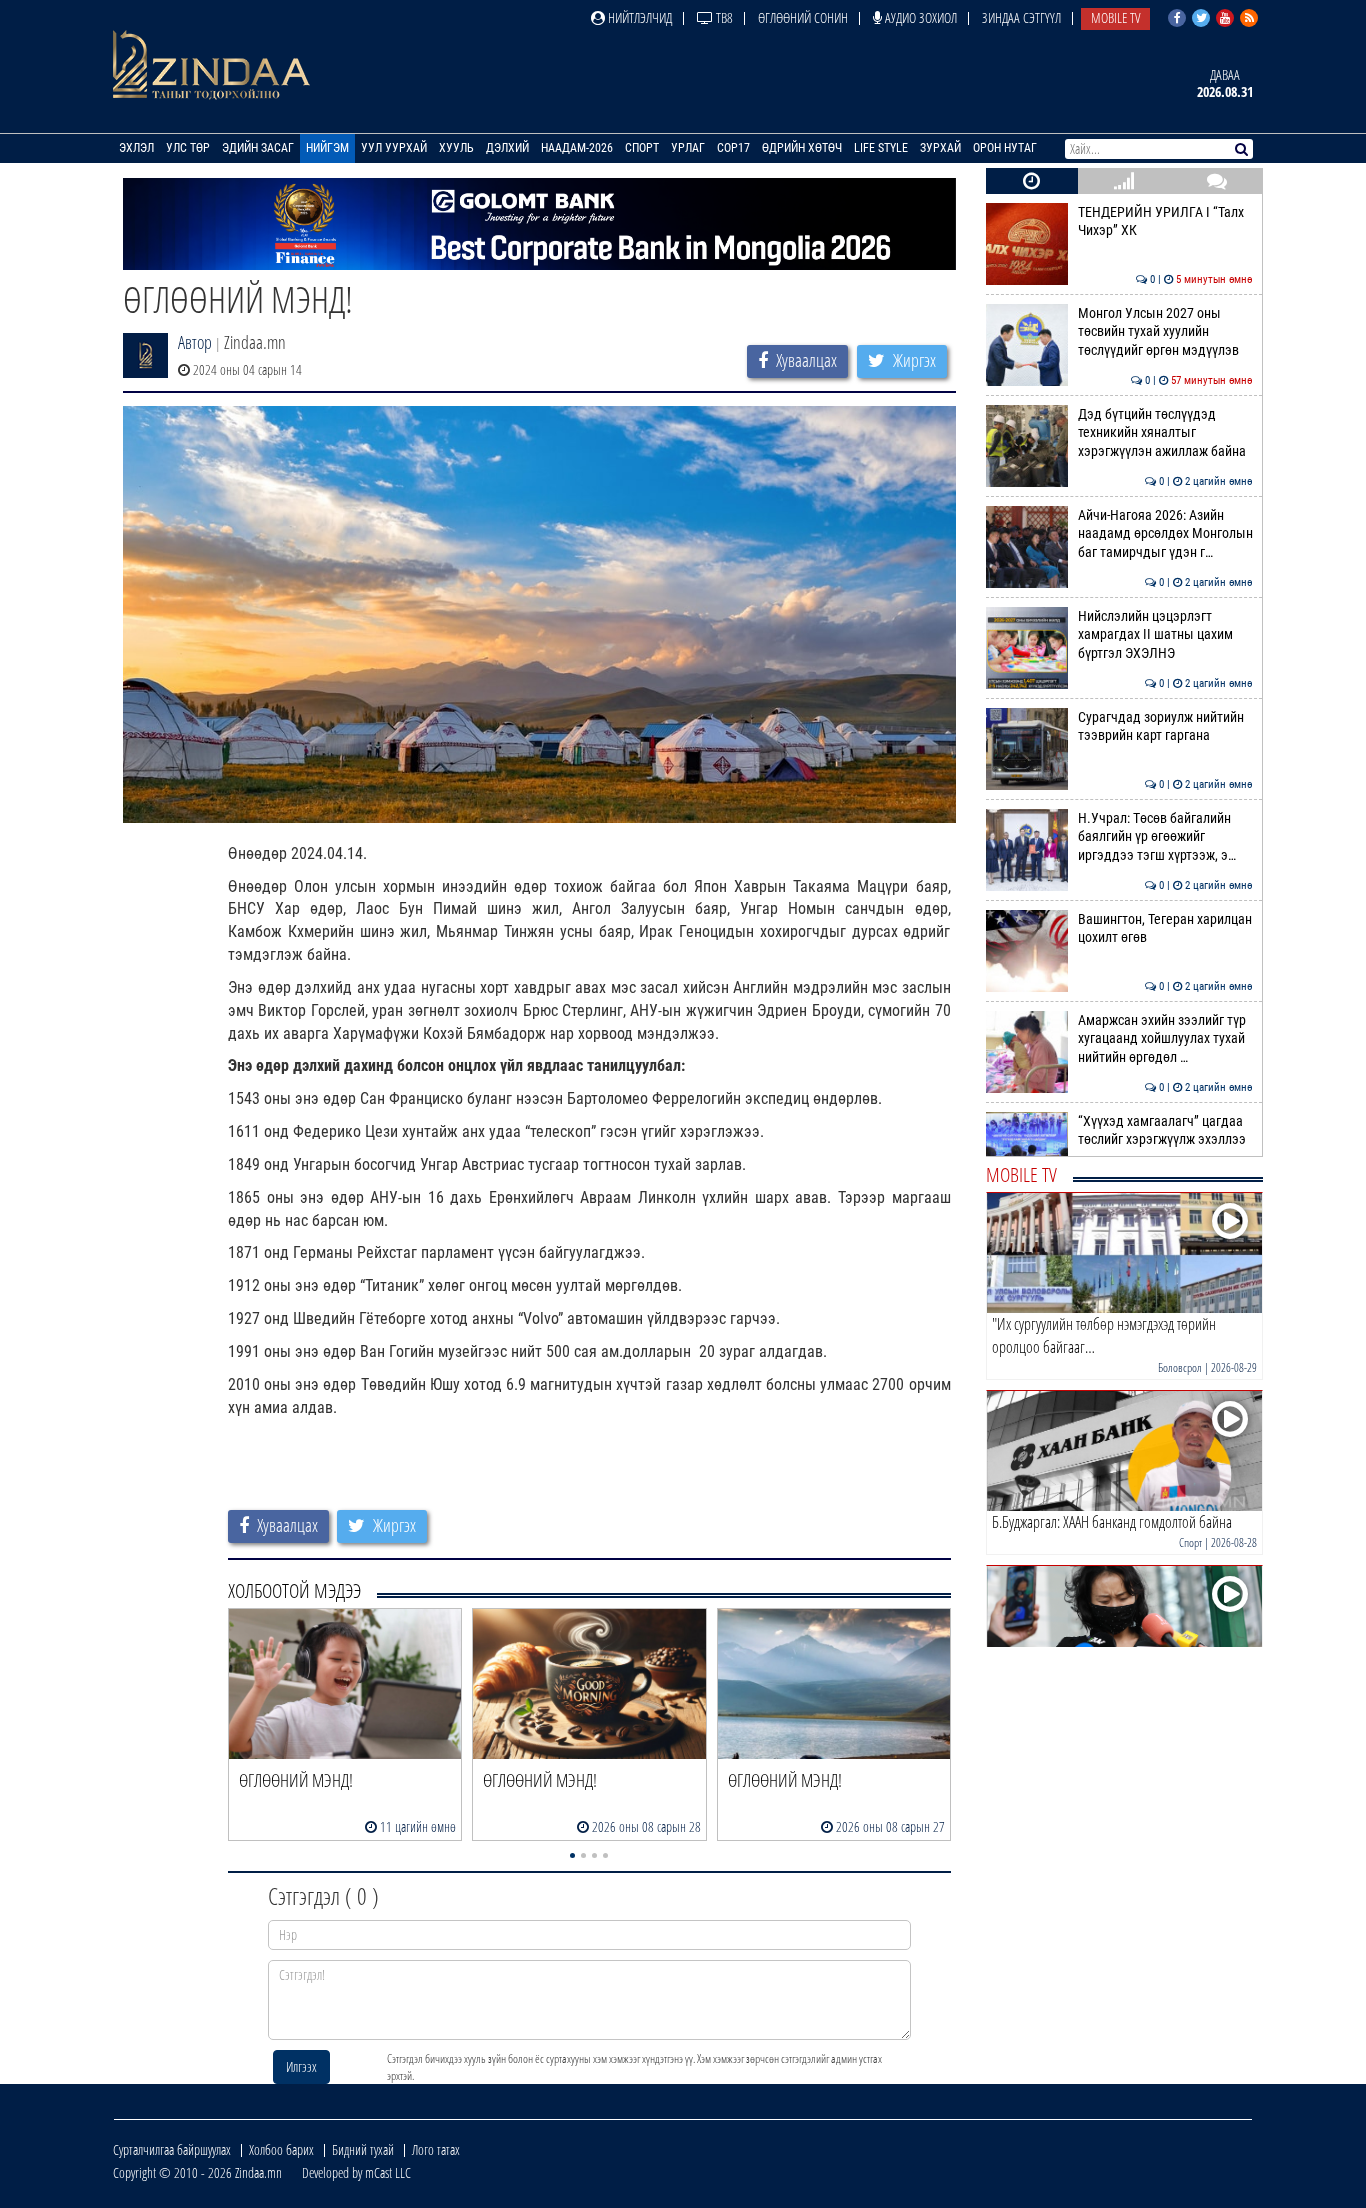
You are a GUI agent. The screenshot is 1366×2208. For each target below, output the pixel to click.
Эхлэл (136, 148)
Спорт (642, 148)
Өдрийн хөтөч (802, 148)
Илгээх (301, 2066)
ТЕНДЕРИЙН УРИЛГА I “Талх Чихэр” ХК (1165, 221)
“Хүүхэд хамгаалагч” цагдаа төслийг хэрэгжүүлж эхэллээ (1165, 1130)
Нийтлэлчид (638, 17)
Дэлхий (507, 148)
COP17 (733, 148)
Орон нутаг (1005, 148)
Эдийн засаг (258, 148)
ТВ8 (723, 17)
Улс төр (188, 148)
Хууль (456, 148)
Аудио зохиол (919, 17)
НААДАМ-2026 (577, 148)
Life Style (881, 148)
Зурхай (940, 148)
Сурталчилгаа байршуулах (172, 2149)
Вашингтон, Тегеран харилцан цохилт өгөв (1165, 928)
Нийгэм (327, 148)
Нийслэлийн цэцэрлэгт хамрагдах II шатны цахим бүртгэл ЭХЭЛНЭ (1165, 635)
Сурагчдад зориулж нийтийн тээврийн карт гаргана (1165, 726)
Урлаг (688, 148)
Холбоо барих (281, 2149)
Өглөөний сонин (803, 17)
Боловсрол (1180, 1367)
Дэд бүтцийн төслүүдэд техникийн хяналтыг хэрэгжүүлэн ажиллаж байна (1165, 433)
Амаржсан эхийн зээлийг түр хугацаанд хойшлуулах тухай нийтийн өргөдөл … (1165, 1039)
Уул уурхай (394, 148)
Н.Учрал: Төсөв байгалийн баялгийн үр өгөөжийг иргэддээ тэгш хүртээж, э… (1165, 837)
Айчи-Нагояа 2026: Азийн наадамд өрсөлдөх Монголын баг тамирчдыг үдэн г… (1165, 534)
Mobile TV (1115, 17)
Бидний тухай (363, 2149)
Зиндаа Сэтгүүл (1021, 17)
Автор (195, 342)
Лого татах (436, 2149)
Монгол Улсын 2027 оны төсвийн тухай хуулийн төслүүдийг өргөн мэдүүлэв (1165, 332)
